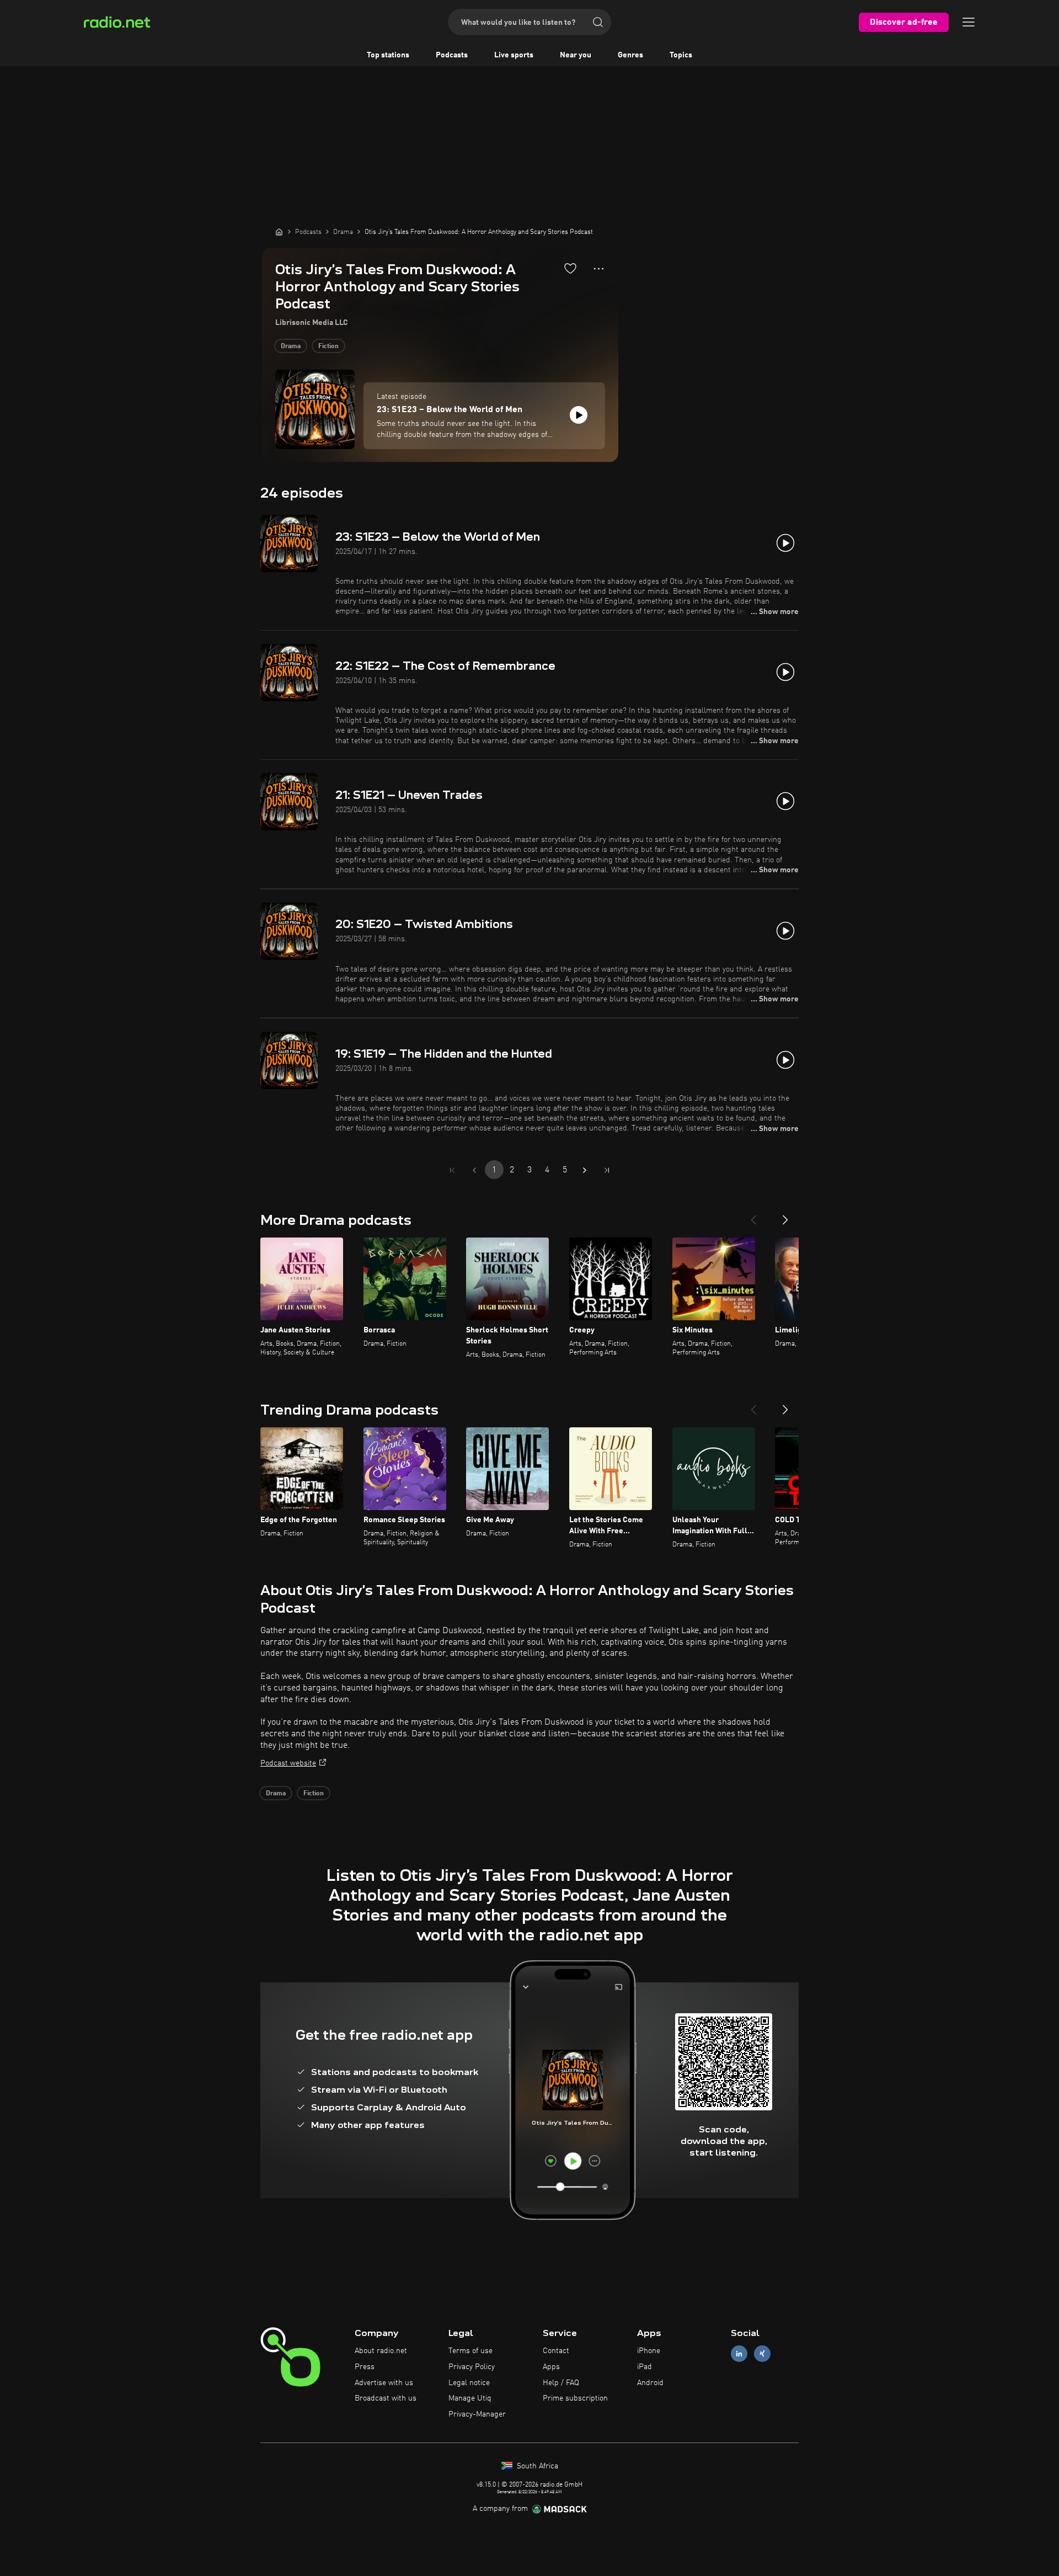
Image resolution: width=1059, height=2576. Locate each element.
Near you (576, 55)
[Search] (598, 22)
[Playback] (579, 415)
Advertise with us (384, 2383)
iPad (645, 2367)
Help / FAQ (561, 2383)
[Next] (785, 1215)
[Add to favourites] (570, 268)
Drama (291, 346)
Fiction (328, 346)
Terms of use (470, 2351)
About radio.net (381, 2351)
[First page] (452, 1170)
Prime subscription (575, 2398)
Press (365, 2367)
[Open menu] (969, 22)
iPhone (649, 2351)
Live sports (514, 55)
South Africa (536, 2466)
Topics (681, 55)
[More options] (599, 269)
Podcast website (288, 1763)
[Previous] (753, 1215)
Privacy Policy (472, 2367)
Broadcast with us (386, 2398)
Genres (630, 55)
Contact (556, 2351)
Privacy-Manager (477, 2414)
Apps (551, 2367)
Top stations (388, 55)
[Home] (279, 232)
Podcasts (452, 55)
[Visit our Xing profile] (762, 2354)
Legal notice (469, 2383)
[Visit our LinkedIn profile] (739, 2354)
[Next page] (585, 1170)
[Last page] (607, 1170)
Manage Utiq (470, 2398)
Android (650, 2383)
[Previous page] (474, 1170)
